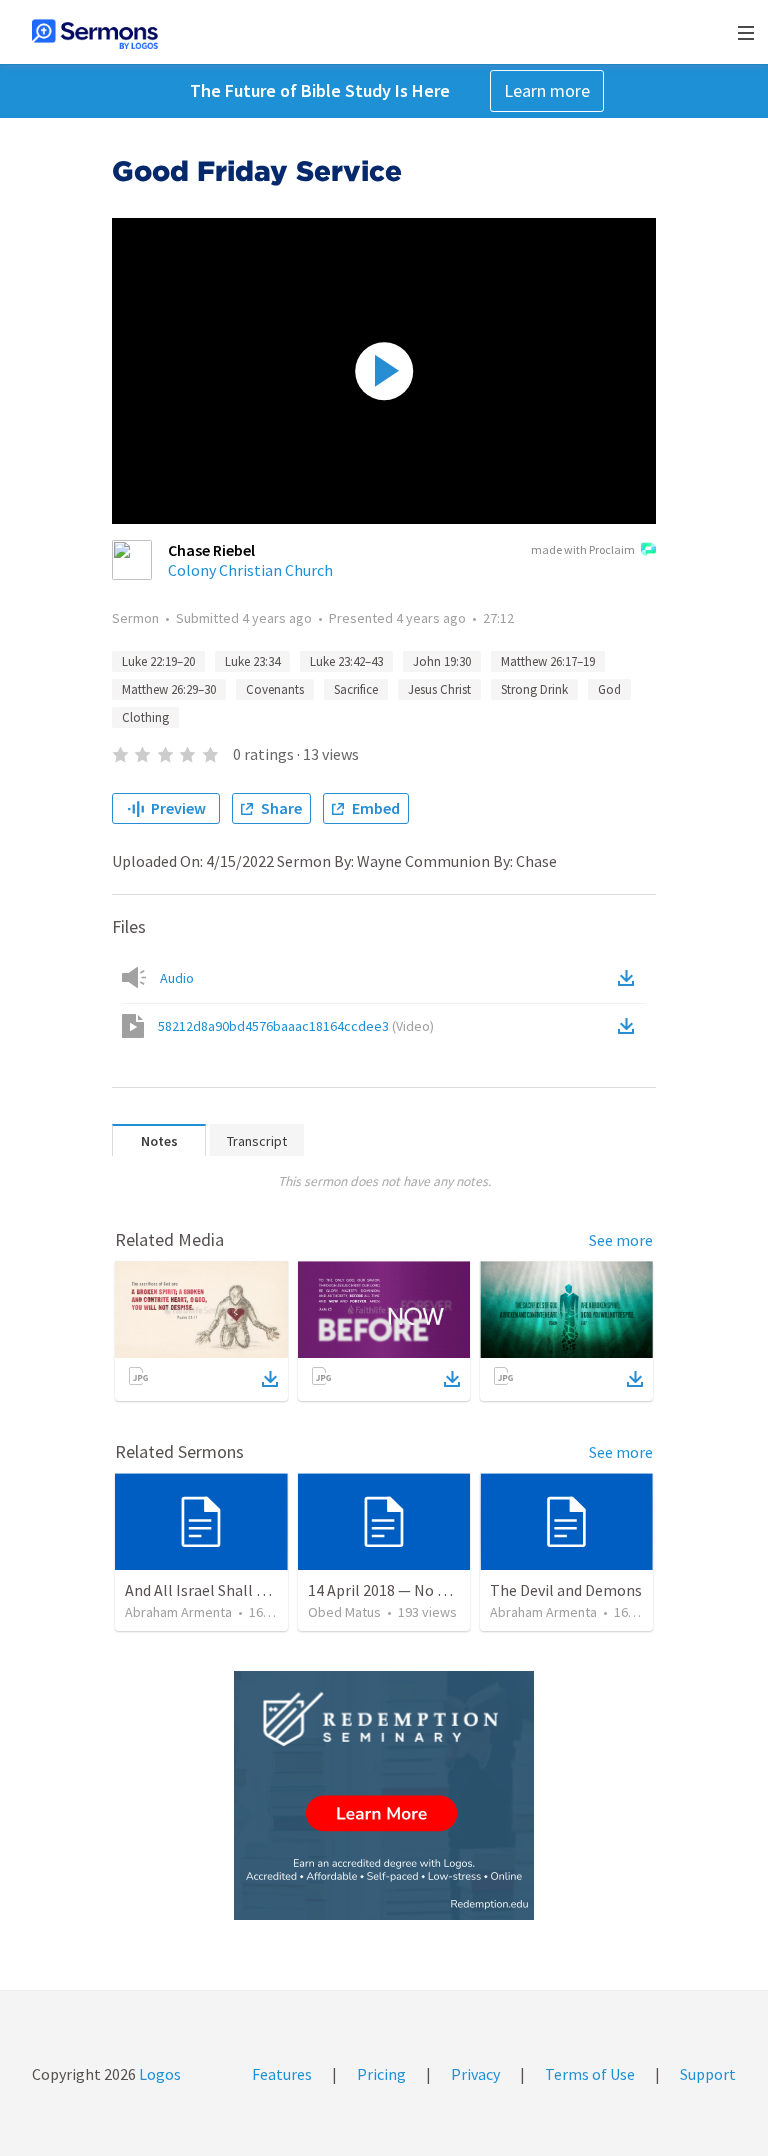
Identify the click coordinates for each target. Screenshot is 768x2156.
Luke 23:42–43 (346, 661)
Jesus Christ (439, 689)
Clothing (145, 717)
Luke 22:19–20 (158, 661)
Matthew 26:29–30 (169, 689)
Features (282, 2074)
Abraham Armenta (178, 1612)
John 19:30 (442, 661)
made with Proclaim (583, 549)
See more (621, 1240)
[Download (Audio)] (630, 978)
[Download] (270, 1379)
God (609, 689)
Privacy (475, 2074)
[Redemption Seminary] (384, 1795)
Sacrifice (356, 689)
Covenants (275, 689)
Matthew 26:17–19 (548, 661)
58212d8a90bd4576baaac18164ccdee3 (296, 1026)
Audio (177, 978)
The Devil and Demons (566, 1590)
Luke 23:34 (252, 661)
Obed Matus (344, 1612)
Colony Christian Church (250, 570)
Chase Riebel (211, 550)
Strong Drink (534, 689)
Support (708, 2074)
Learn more (547, 90)
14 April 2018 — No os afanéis (407, 1590)
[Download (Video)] (630, 1026)
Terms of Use (590, 2074)
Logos (158, 2074)
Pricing (381, 2074)
